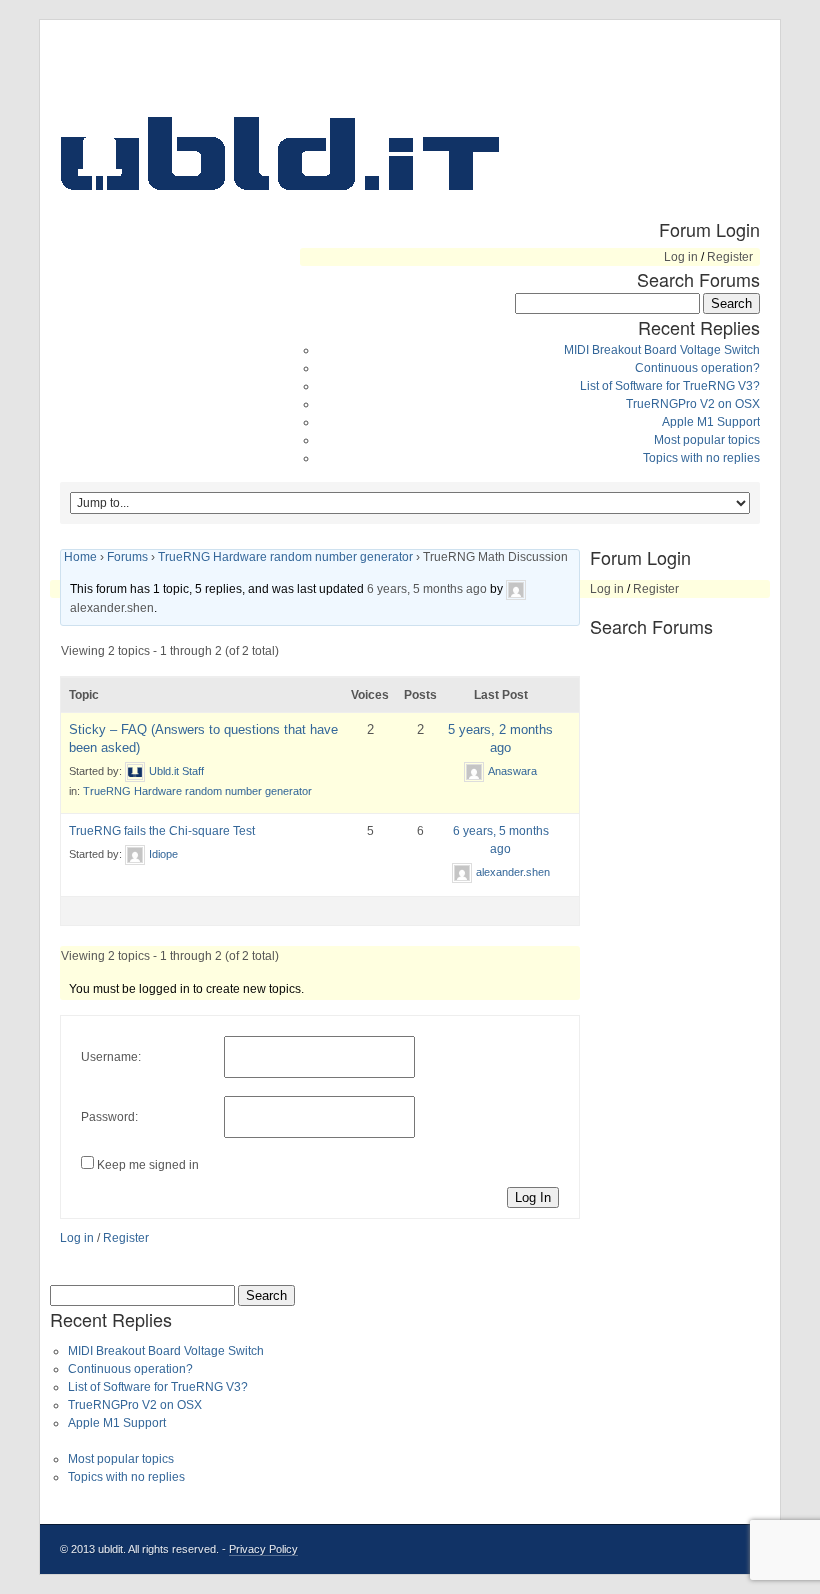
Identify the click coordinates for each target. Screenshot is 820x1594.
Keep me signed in (148, 1165)
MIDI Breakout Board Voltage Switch (662, 350)
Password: (109, 1117)
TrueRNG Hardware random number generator (285, 557)
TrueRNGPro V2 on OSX (693, 404)
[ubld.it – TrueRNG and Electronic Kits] (280, 153)
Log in (681, 257)
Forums (127, 557)
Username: (111, 1057)
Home (80, 557)
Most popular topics (707, 440)
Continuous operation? (697, 368)
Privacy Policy (263, 1549)
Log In (533, 1197)
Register (730, 257)
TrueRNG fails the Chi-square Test (162, 831)
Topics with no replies (701, 458)
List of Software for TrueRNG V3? (670, 386)
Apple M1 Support (711, 422)
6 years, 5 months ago (427, 589)
